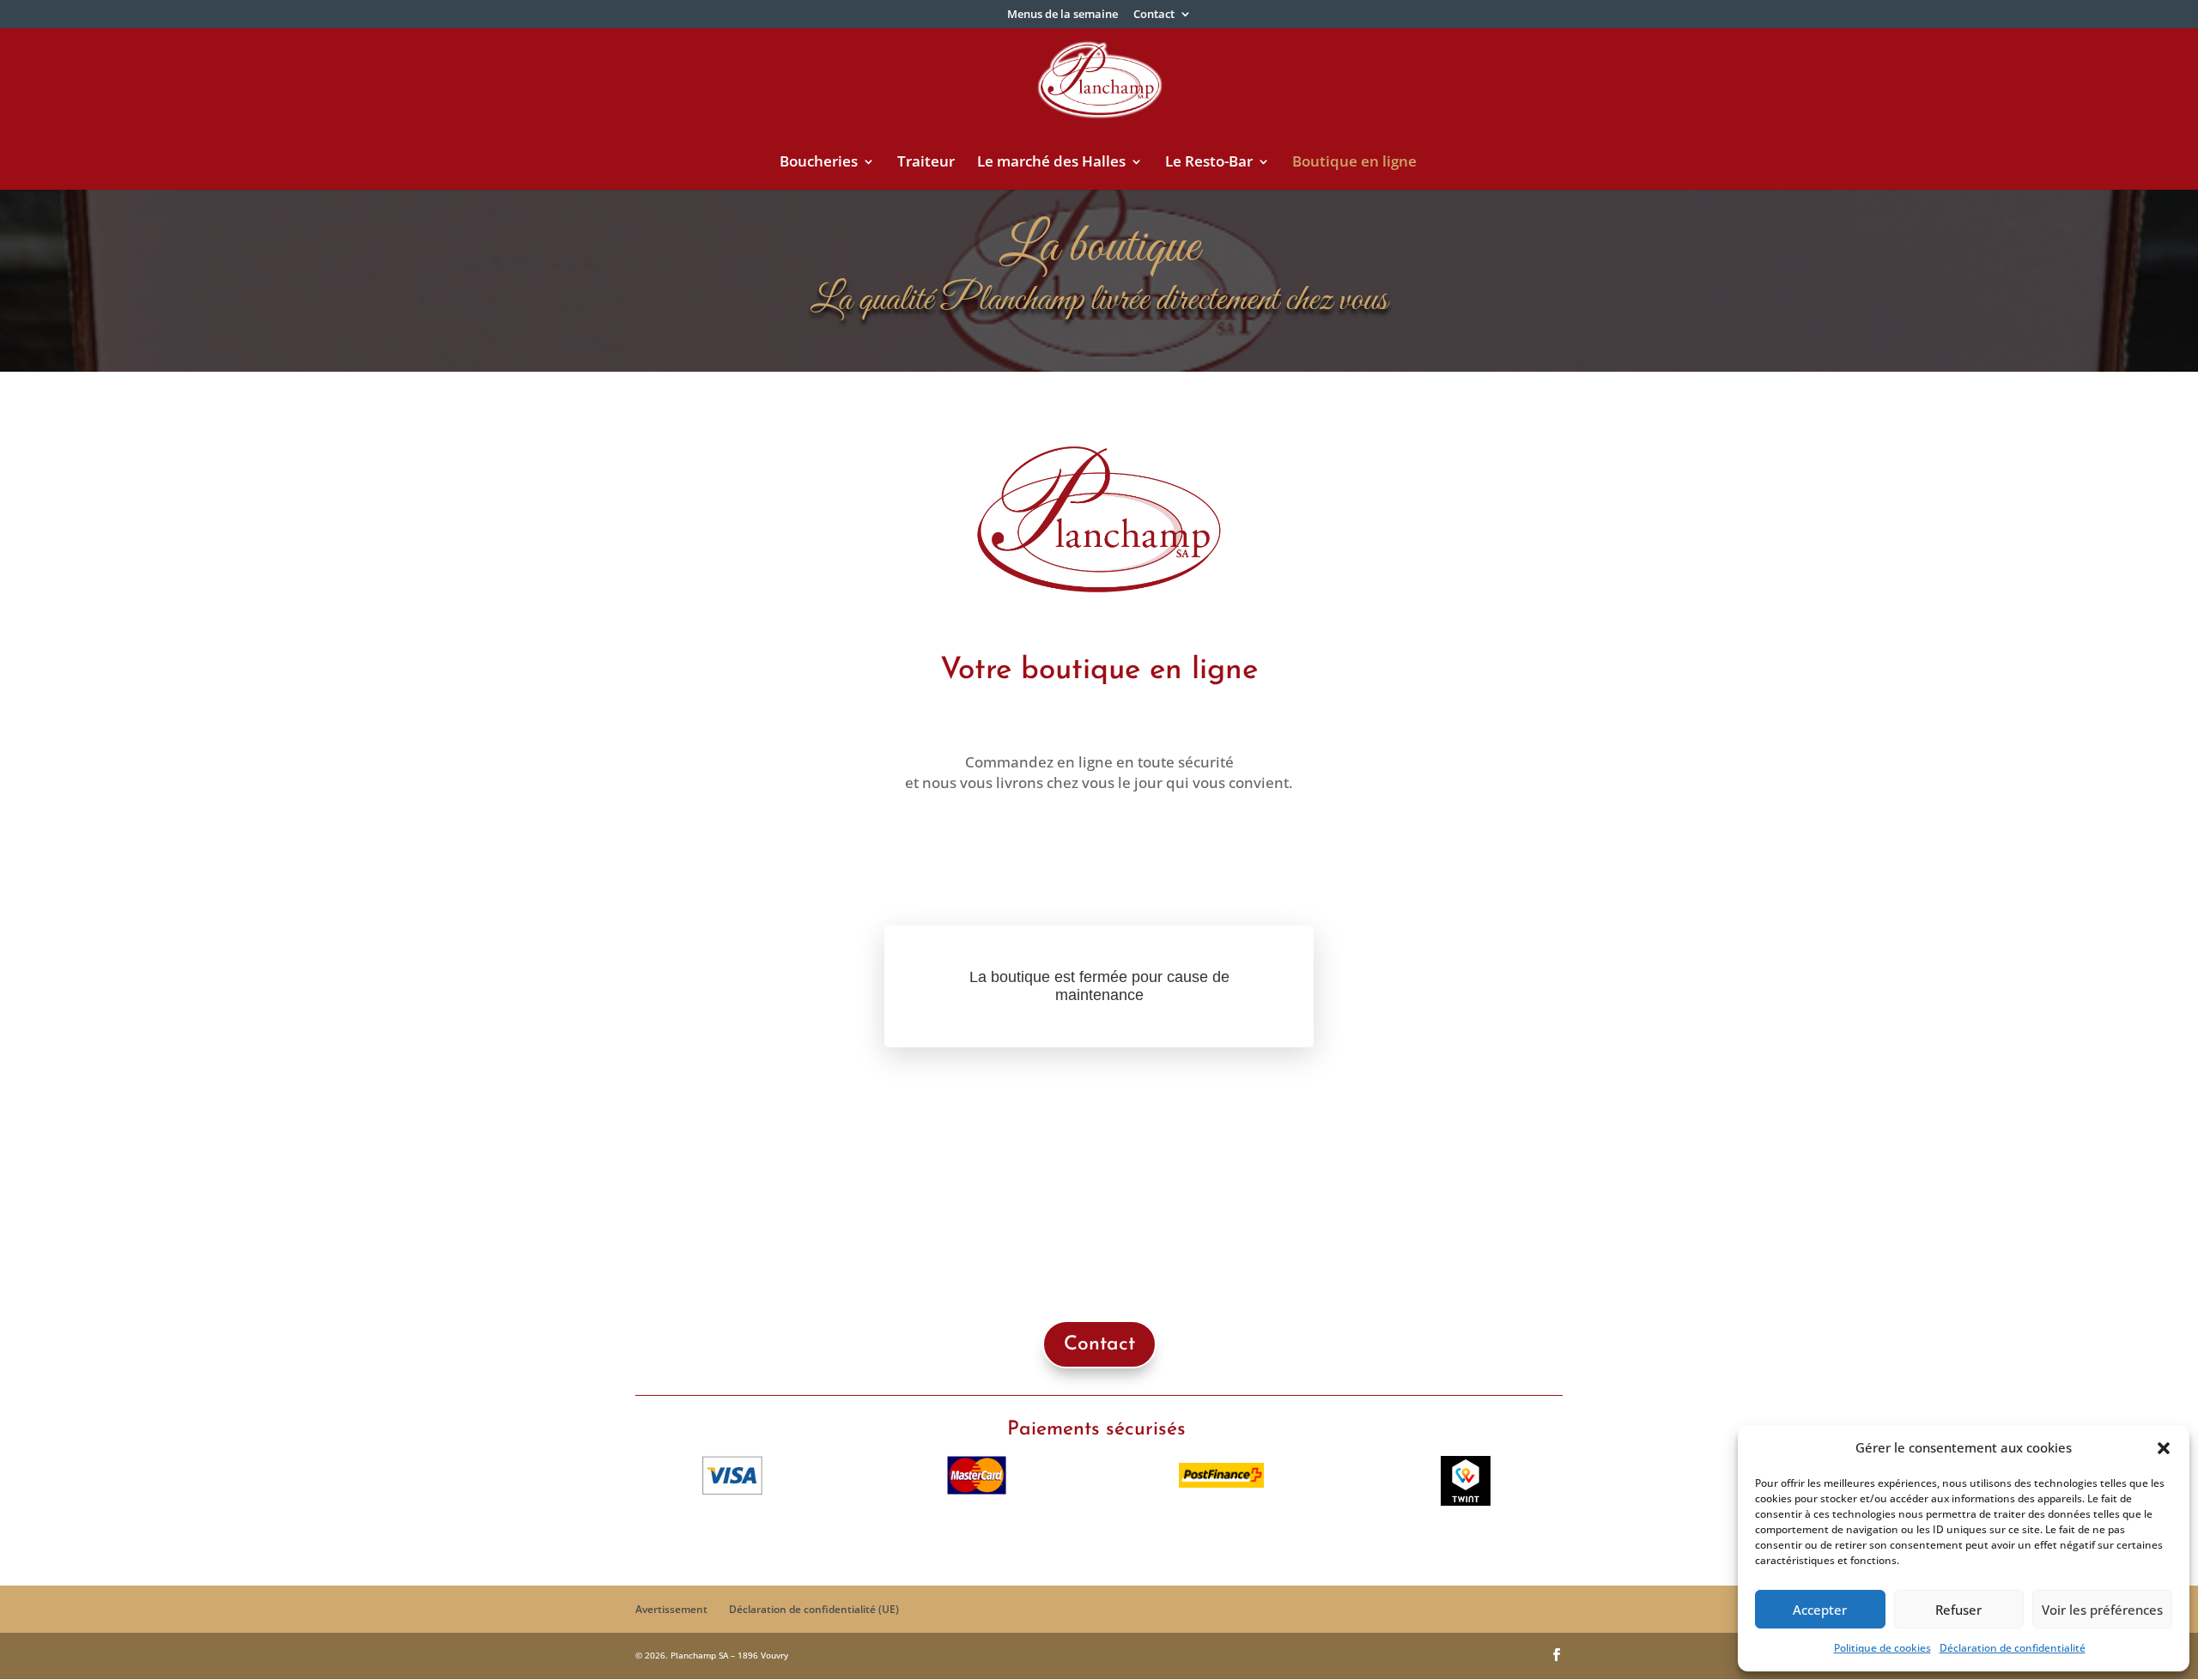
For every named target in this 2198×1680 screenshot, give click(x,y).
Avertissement (671, 1609)
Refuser (1958, 1610)
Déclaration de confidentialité (2013, 1648)
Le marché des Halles (1051, 163)
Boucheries (819, 163)
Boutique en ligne (1354, 163)
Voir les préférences (2102, 1610)
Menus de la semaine (1063, 15)
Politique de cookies (1882, 1648)
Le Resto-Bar (1209, 163)
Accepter (1820, 1610)
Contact (1154, 15)
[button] (2164, 1448)
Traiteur (926, 163)
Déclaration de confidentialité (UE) (814, 1609)
